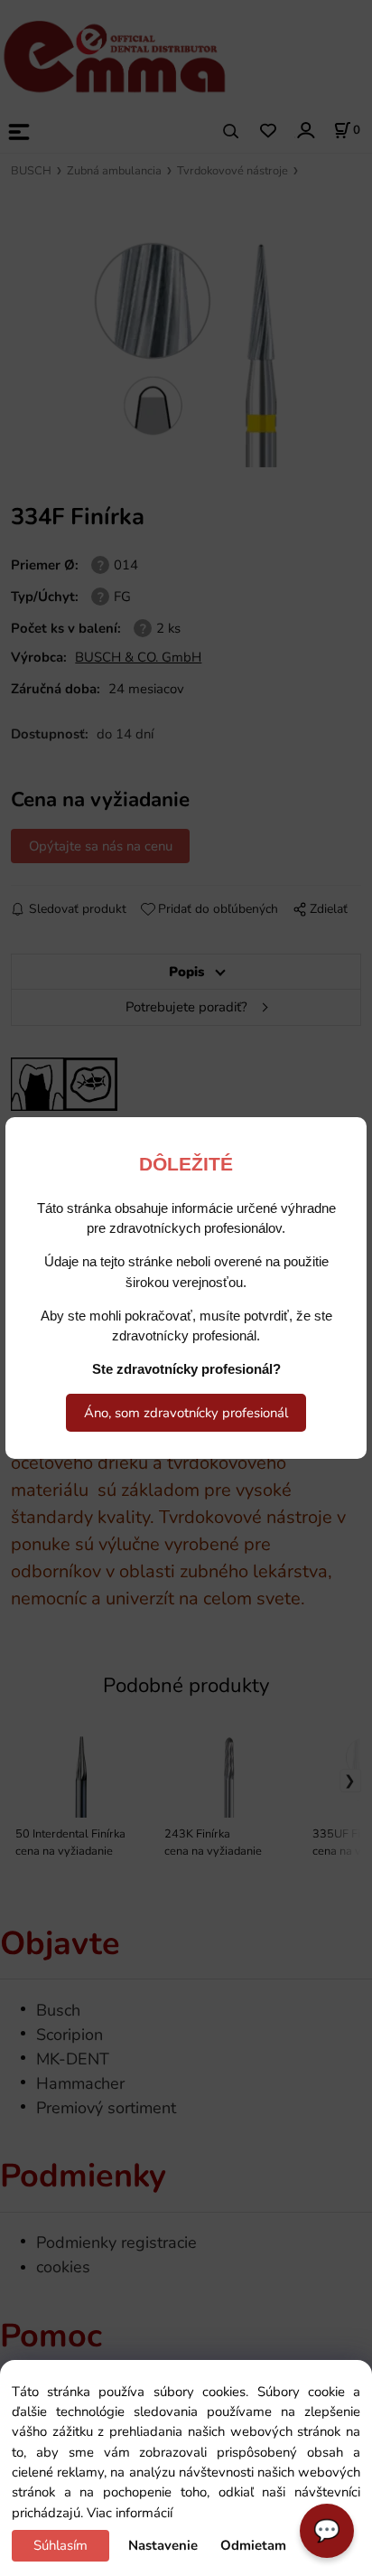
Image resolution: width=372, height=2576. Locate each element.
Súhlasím (60, 2545)
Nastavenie (163, 2545)
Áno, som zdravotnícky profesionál (186, 1413)
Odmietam (253, 2545)
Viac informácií (130, 2513)
